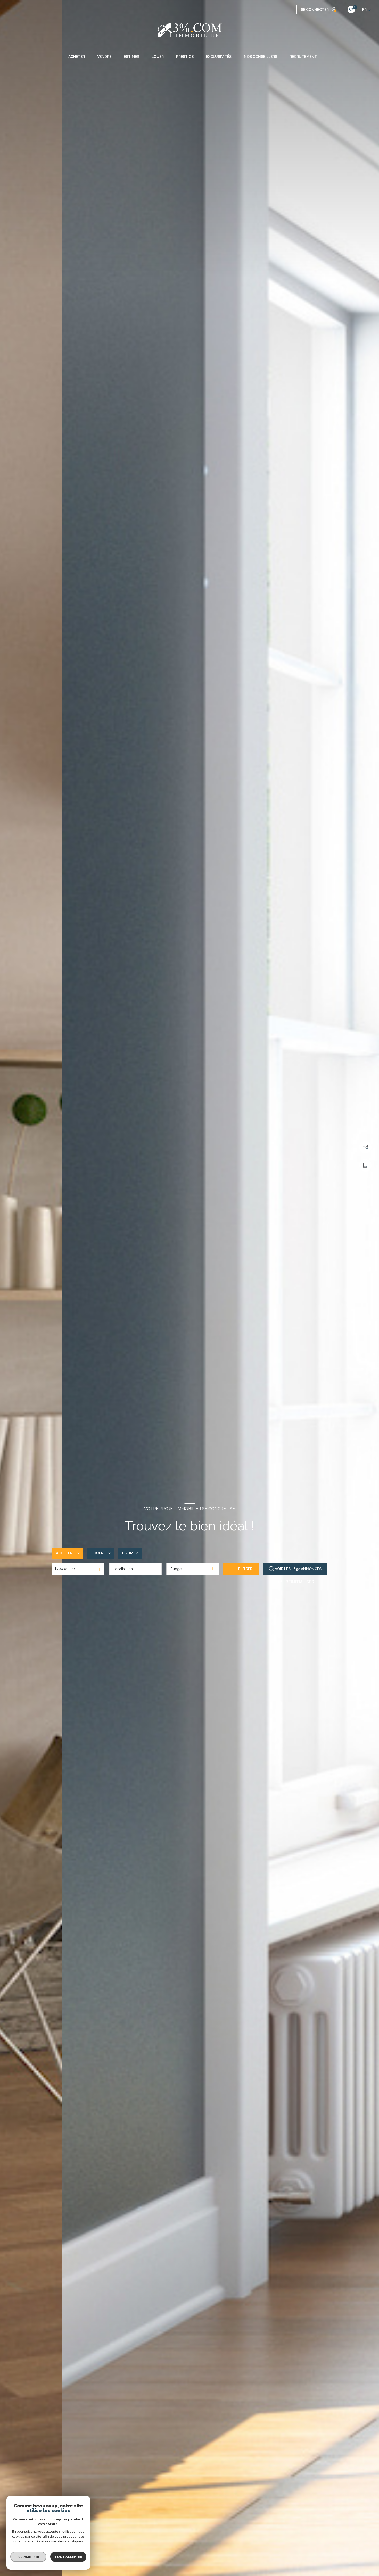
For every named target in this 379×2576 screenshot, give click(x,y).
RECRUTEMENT (303, 57)
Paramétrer (28, 2557)
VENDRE (104, 57)
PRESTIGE (185, 57)
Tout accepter (68, 2557)
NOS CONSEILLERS (261, 57)
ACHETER (77, 57)
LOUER (158, 57)
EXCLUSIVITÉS (219, 57)
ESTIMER (131, 57)
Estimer (130, 1553)
